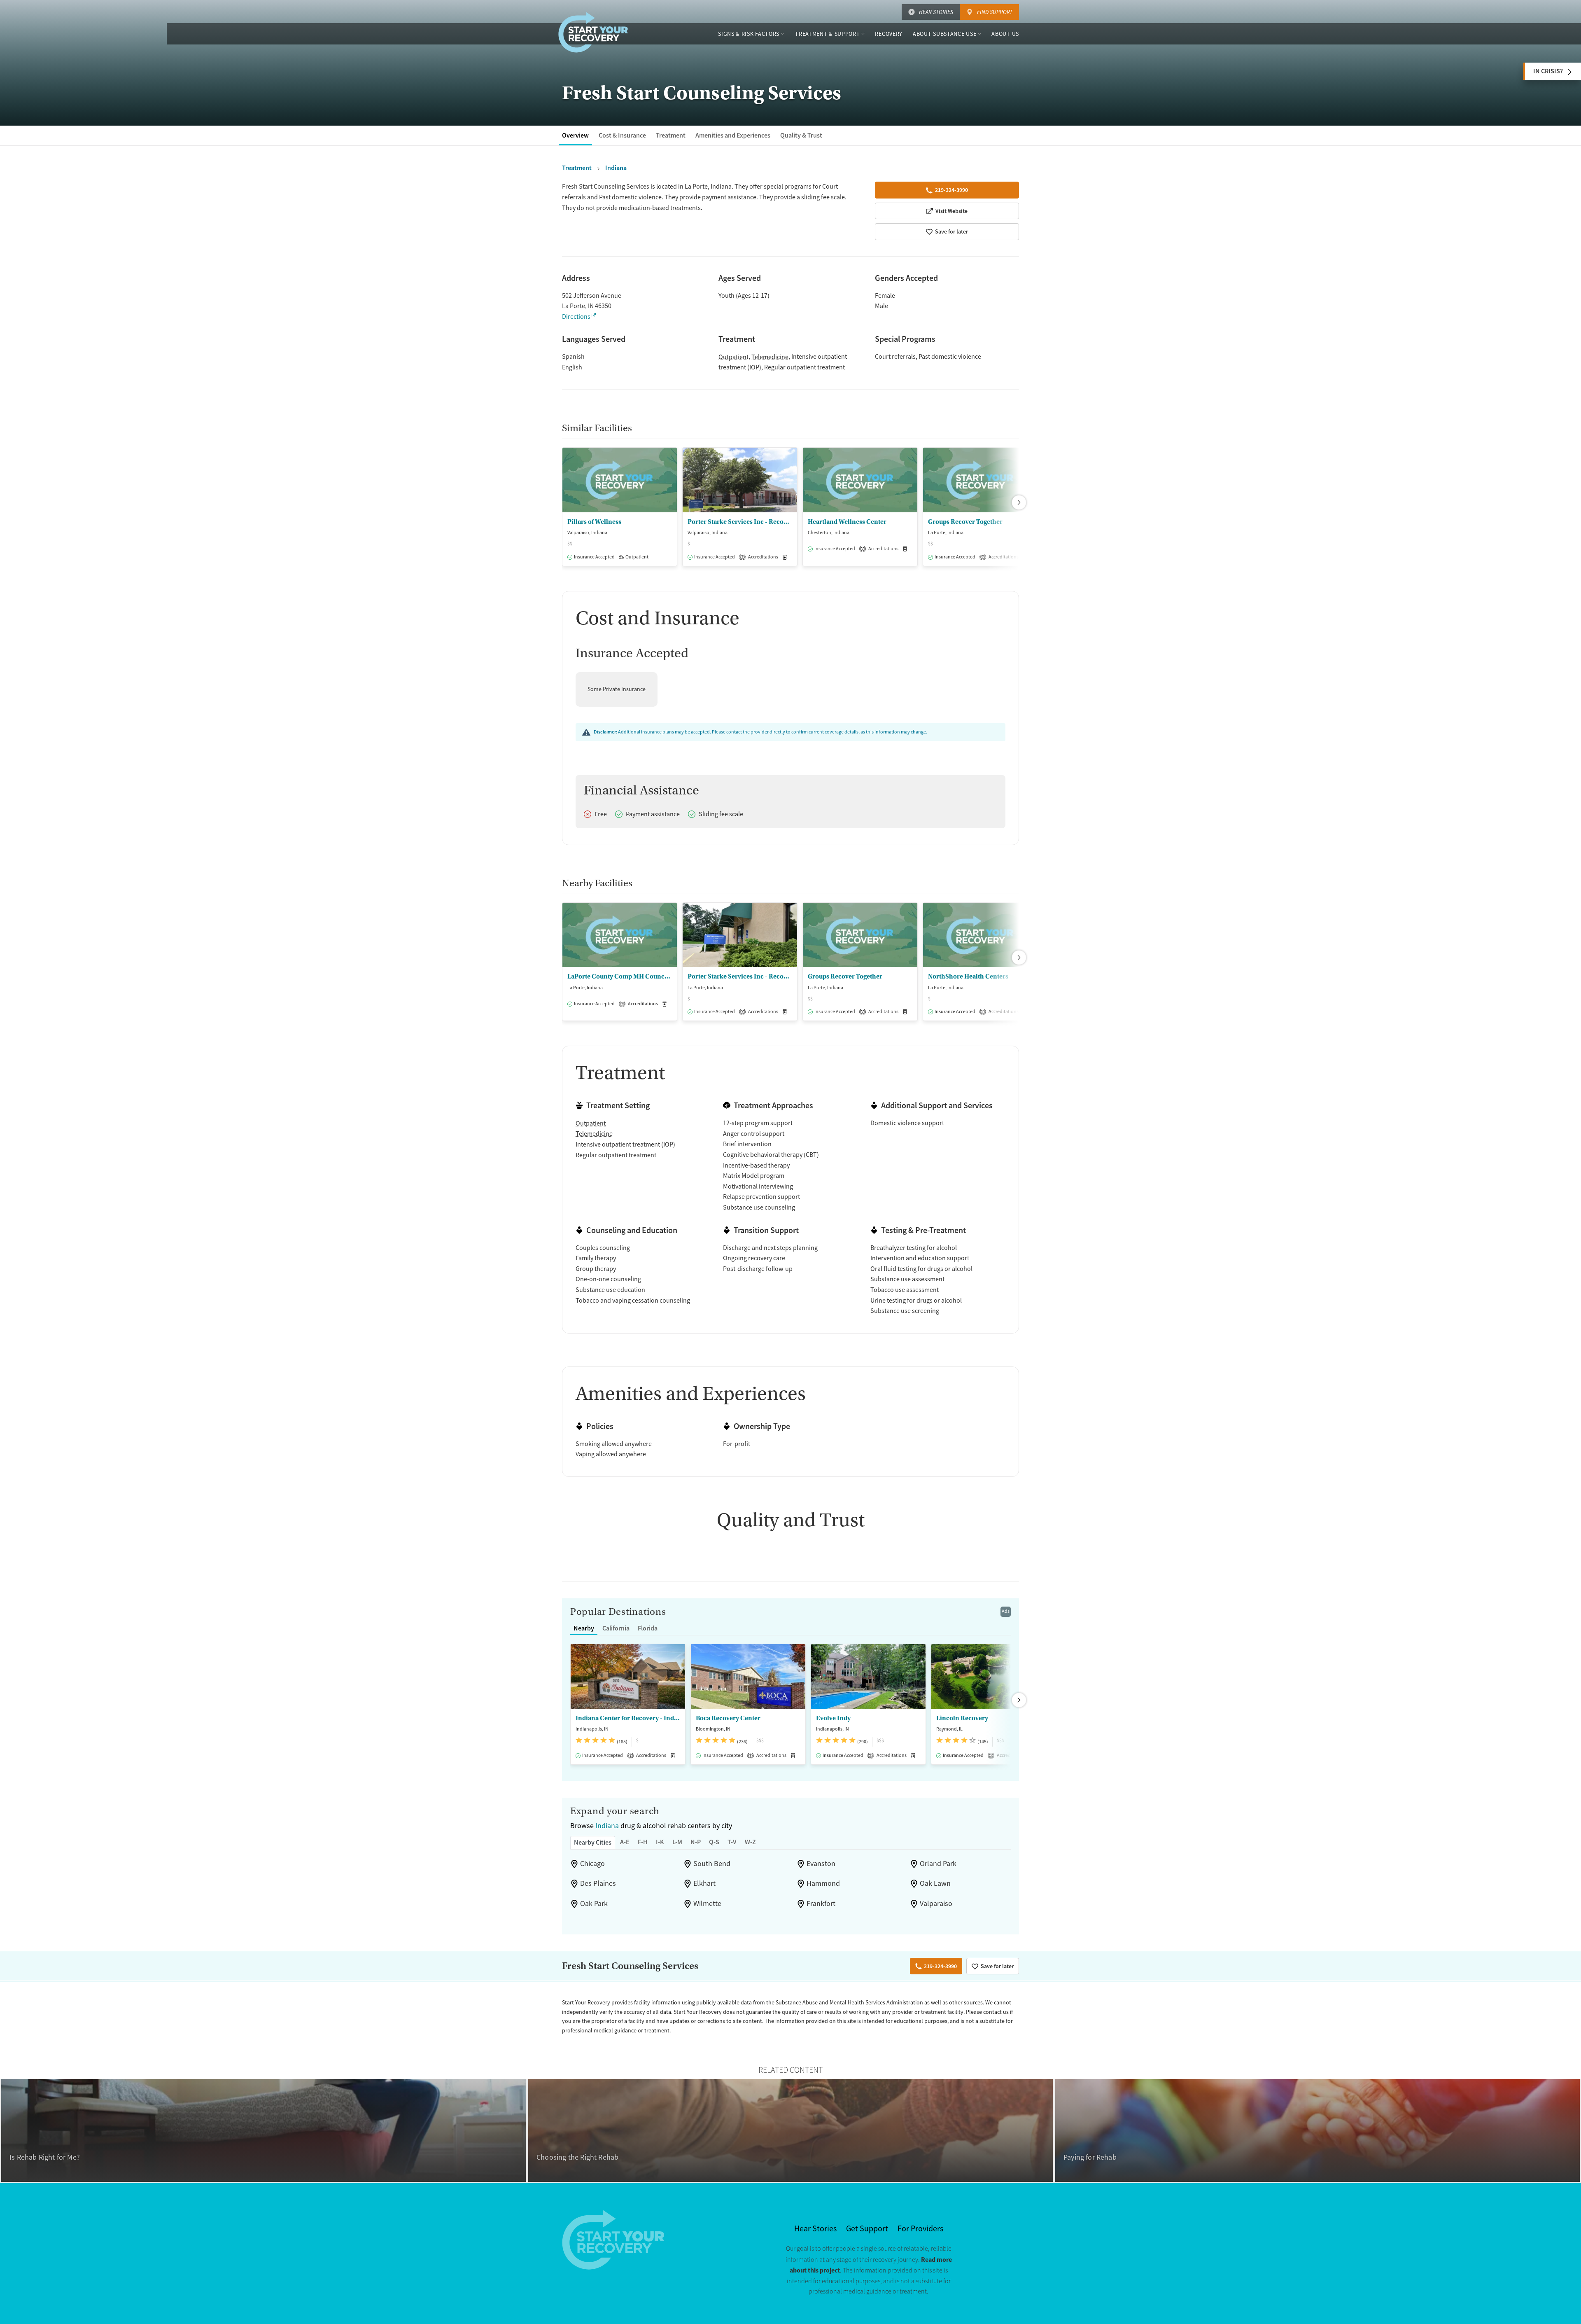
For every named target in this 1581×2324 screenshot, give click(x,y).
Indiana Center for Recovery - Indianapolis (628, 1718)
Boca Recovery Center (728, 1718)
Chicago (592, 1864)
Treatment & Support (827, 34)
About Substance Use (944, 34)
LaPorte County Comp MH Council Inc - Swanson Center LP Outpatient (620, 976)
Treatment (671, 135)
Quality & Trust (801, 135)
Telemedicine (770, 357)
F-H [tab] (643, 1842)
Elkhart (704, 1883)
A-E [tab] (625, 1842)
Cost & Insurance (622, 135)
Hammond (823, 1883)
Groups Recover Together (965, 522)
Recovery (889, 34)
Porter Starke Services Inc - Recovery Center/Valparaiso (740, 522)
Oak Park (594, 1904)
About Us (1005, 34)
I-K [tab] (660, 1842)
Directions (576, 317)
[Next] (1019, 502)
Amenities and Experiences (733, 135)
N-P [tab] (696, 1842)
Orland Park (938, 1864)
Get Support (867, 2229)
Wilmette (707, 1904)
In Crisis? (1548, 71)
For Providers (920, 2229)
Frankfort (821, 1904)
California (616, 1628)
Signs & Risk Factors (749, 34)
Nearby (584, 1628)
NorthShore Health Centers (968, 976)
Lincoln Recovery (962, 1718)
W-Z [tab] (750, 1842)
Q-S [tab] (714, 1842)
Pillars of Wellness (594, 522)
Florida (648, 1628)
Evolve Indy (833, 1718)
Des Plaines (598, 1883)
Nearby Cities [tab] (593, 1842)
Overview (575, 135)
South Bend (712, 1864)
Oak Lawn (935, 1883)
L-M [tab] (677, 1842)
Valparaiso (936, 1904)
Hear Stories (936, 12)
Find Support (995, 12)
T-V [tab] (732, 1842)
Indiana (607, 1826)
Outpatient (733, 357)
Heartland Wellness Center (847, 522)
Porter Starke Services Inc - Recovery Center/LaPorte (740, 976)
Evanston (821, 1864)
